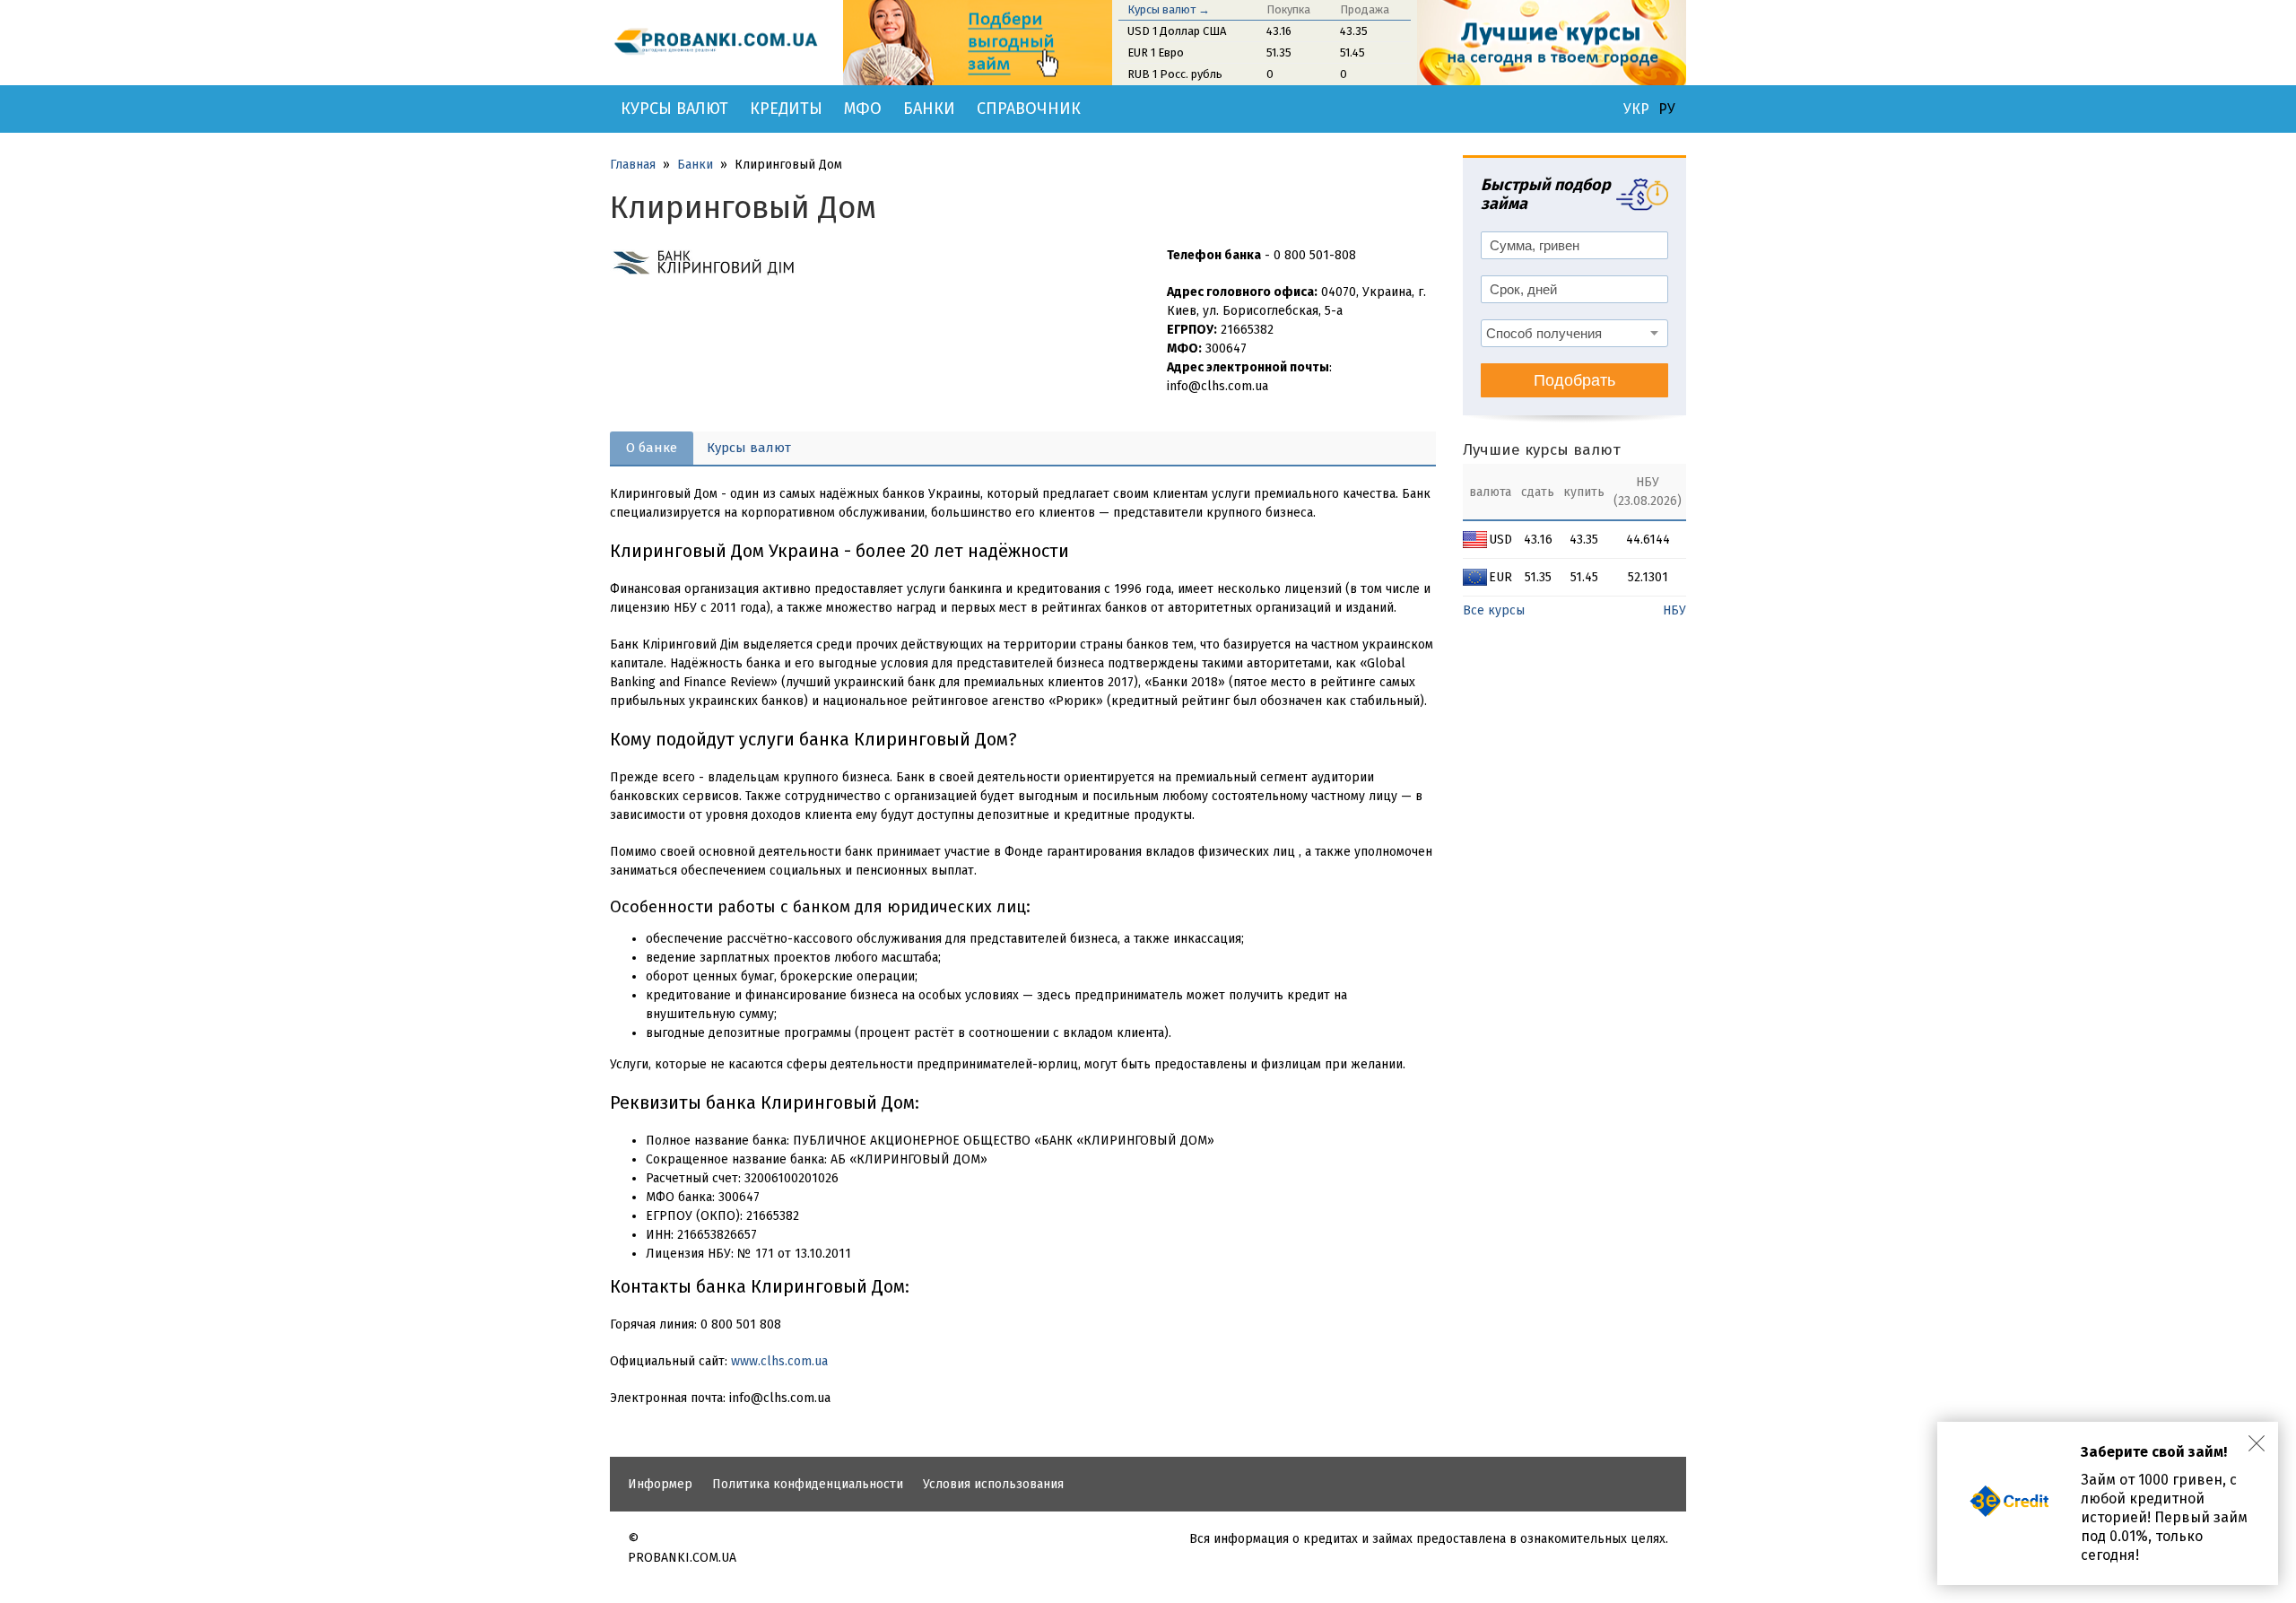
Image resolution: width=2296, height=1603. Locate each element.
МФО (863, 109)
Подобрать (1574, 380)
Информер (660, 1484)
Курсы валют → (1169, 9)
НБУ (1674, 610)
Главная (633, 165)
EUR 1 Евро (1156, 52)
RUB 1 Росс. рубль (1175, 74)
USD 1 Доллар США (1177, 31)
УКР (1636, 109)
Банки (929, 109)
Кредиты (786, 109)
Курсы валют (674, 109)
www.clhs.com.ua (779, 1361)
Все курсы (1494, 610)
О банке (652, 448)
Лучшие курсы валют (1542, 450)
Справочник (1029, 109)
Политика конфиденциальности (808, 1484)
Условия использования (993, 1484)
